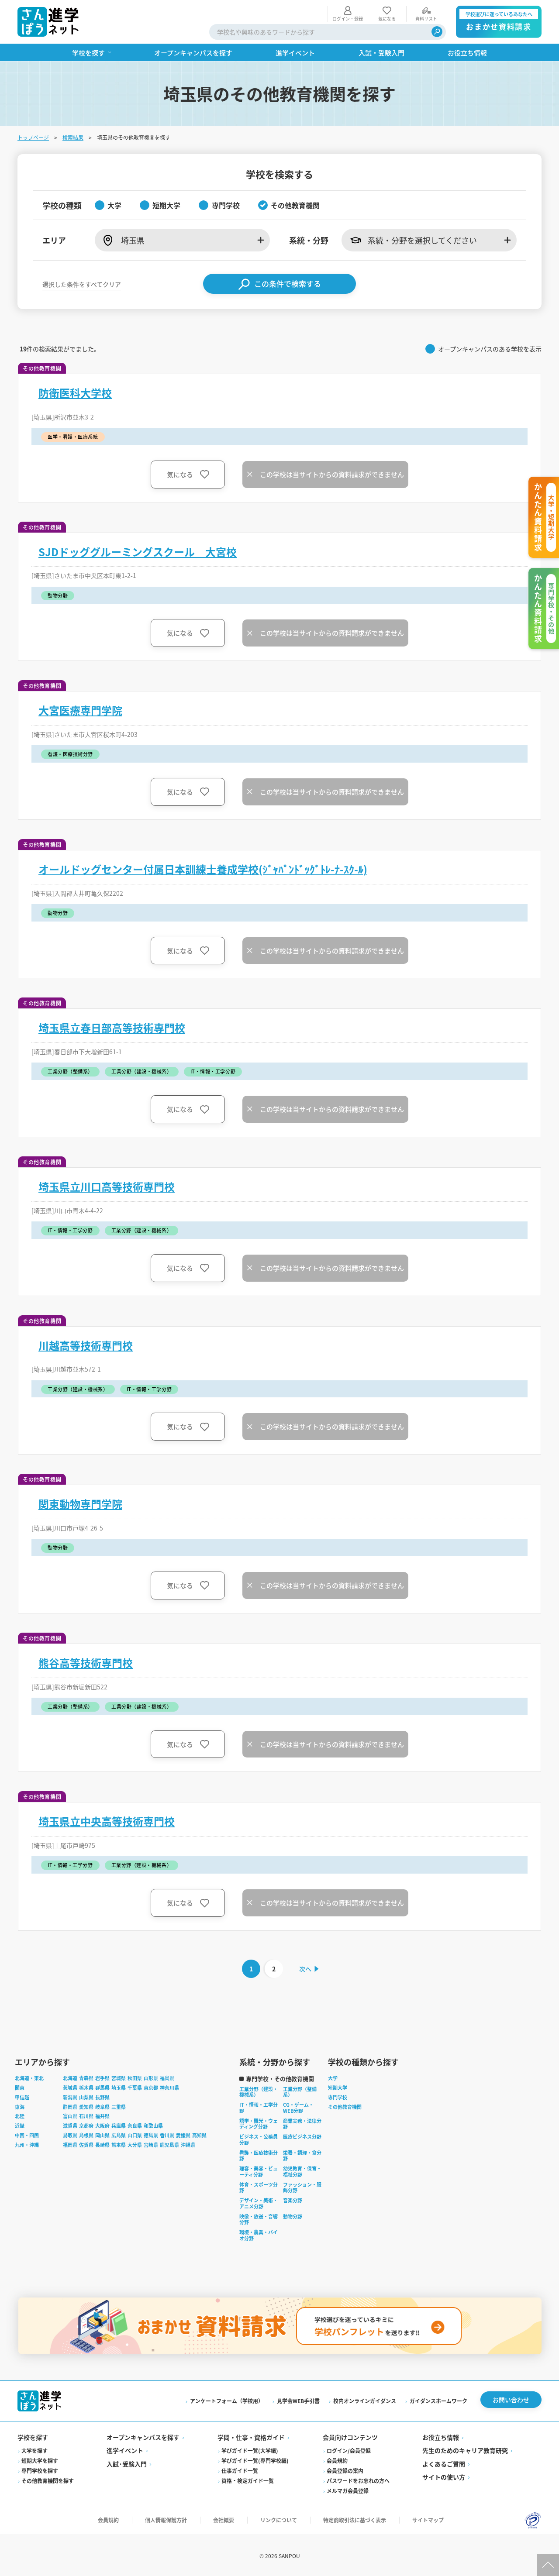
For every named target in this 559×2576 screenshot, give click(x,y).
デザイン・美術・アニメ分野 (259, 2203)
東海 (20, 2107)
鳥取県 (70, 2135)
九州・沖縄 (27, 2145)
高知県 (199, 2135)
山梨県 (86, 2097)
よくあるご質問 (444, 2464)
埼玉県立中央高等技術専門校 (107, 1821)
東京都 (151, 2088)
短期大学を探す (40, 2461)
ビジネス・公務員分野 (259, 2139)
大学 (333, 2078)
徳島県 (151, 2135)
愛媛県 (183, 2135)
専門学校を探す (40, 2471)
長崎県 (102, 2145)
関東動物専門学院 (80, 1504)
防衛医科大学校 (75, 393)
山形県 (151, 2078)
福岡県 (70, 2145)
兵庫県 (119, 2125)
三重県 (119, 2107)
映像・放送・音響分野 (259, 2219)
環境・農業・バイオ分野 (259, 2235)
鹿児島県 (169, 2145)
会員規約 (337, 2461)
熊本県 (119, 2145)
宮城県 (119, 2078)
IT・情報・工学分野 (259, 2108)
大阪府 (102, 2125)
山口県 (135, 2135)
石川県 (86, 2116)
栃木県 (86, 2088)
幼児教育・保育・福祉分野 (302, 2171)
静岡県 (70, 2107)
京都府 (86, 2125)
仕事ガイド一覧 (240, 2471)
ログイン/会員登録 (349, 2450)
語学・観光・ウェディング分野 (259, 2124)
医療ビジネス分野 (302, 2136)
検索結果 (73, 137)
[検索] (437, 32)
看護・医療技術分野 (259, 2156)
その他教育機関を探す (48, 2481)
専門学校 (338, 2097)
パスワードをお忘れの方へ (358, 2481)
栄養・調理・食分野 (302, 2156)
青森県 (86, 2078)
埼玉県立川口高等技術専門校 (107, 1187)
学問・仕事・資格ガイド (251, 2437)
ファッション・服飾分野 (302, 2187)
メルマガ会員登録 (348, 2491)
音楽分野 (293, 2200)
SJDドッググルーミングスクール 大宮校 (138, 552)
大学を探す (35, 2450)
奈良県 (135, 2125)
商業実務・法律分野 (302, 2124)
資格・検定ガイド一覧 (248, 2481)
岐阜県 (102, 2107)
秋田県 (135, 2078)
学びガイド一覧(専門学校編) (255, 2461)
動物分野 (293, 2216)
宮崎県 (151, 2145)
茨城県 (70, 2088)
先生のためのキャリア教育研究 (465, 2450)
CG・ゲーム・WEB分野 (298, 2108)
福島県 (167, 2078)
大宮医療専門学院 (80, 710)
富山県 (70, 2116)
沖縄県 (188, 2145)
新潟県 (70, 2097)
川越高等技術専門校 (86, 1345)
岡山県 (102, 2135)
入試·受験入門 (127, 2464)
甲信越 (22, 2097)
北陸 (20, 2116)
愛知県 (86, 2107)
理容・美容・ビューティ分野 (259, 2171)
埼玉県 (119, 2088)
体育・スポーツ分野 (259, 2187)
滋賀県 (70, 2125)
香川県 (167, 2135)
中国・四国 (27, 2135)
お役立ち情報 (441, 2437)
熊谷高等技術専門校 (86, 1663)
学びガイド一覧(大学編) (250, 2450)
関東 (20, 2088)
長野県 (102, 2097)
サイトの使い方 (444, 2477)
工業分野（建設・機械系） (259, 2092)
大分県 (135, 2145)
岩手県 (102, 2078)
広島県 (119, 2135)
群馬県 (102, 2088)
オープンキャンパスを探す (143, 2437)
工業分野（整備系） (300, 2092)
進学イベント (125, 2450)
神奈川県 (169, 2088)
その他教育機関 (345, 2107)
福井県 (102, 2116)
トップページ (33, 137)
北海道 (70, 2078)
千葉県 (135, 2088)
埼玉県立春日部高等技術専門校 (112, 1028)
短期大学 (338, 2088)
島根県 (86, 2135)
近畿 (20, 2125)
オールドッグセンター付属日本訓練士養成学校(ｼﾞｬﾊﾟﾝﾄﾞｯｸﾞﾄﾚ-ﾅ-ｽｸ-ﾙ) (203, 869)
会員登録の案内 (345, 2471)
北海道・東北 (29, 2078)
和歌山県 (153, 2125)
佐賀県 (86, 2145)
